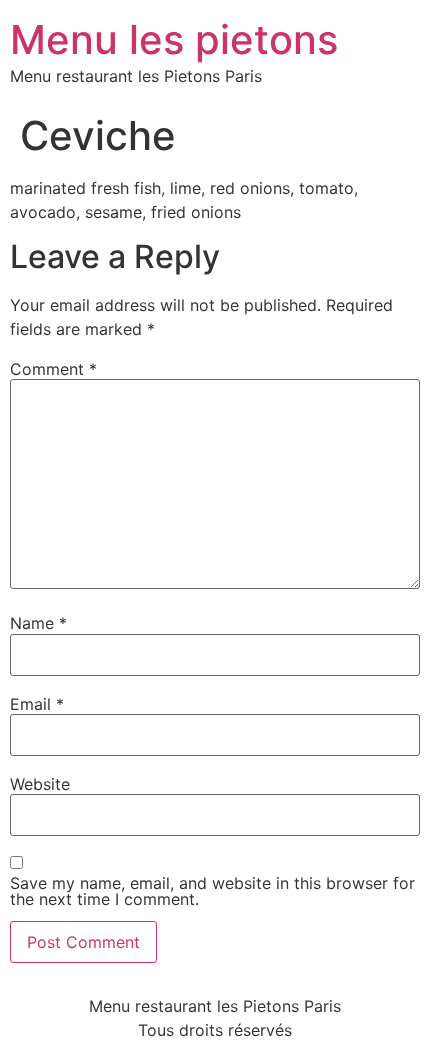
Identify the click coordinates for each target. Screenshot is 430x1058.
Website (40, 784)
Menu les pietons (174, 39)
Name (38, 623)
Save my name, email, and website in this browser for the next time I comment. (212, 891)
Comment (53, 369)
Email (37, 704)
